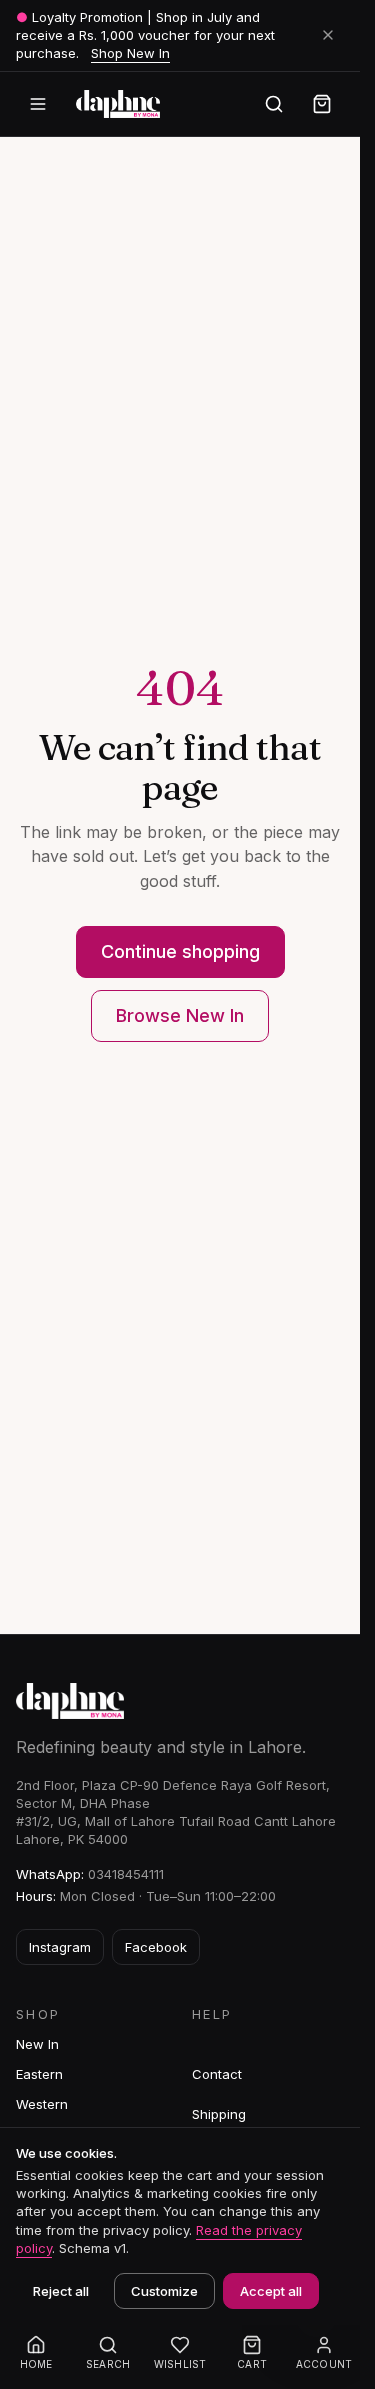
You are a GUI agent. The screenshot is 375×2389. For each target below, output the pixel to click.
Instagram (60, 1947)
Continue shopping (180, 951)
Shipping (219, 2114)
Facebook (156, 1947)
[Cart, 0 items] (322, 104)
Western (42, 2104)
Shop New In (130, 53)
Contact (217, 2074)
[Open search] (274, 104)
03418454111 (126, 1874)
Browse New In (180, 1015)
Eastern (39, 2074)
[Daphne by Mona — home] (118, 104)
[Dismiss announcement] (328, 35)
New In (37, 2044)
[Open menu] (38, 104)
